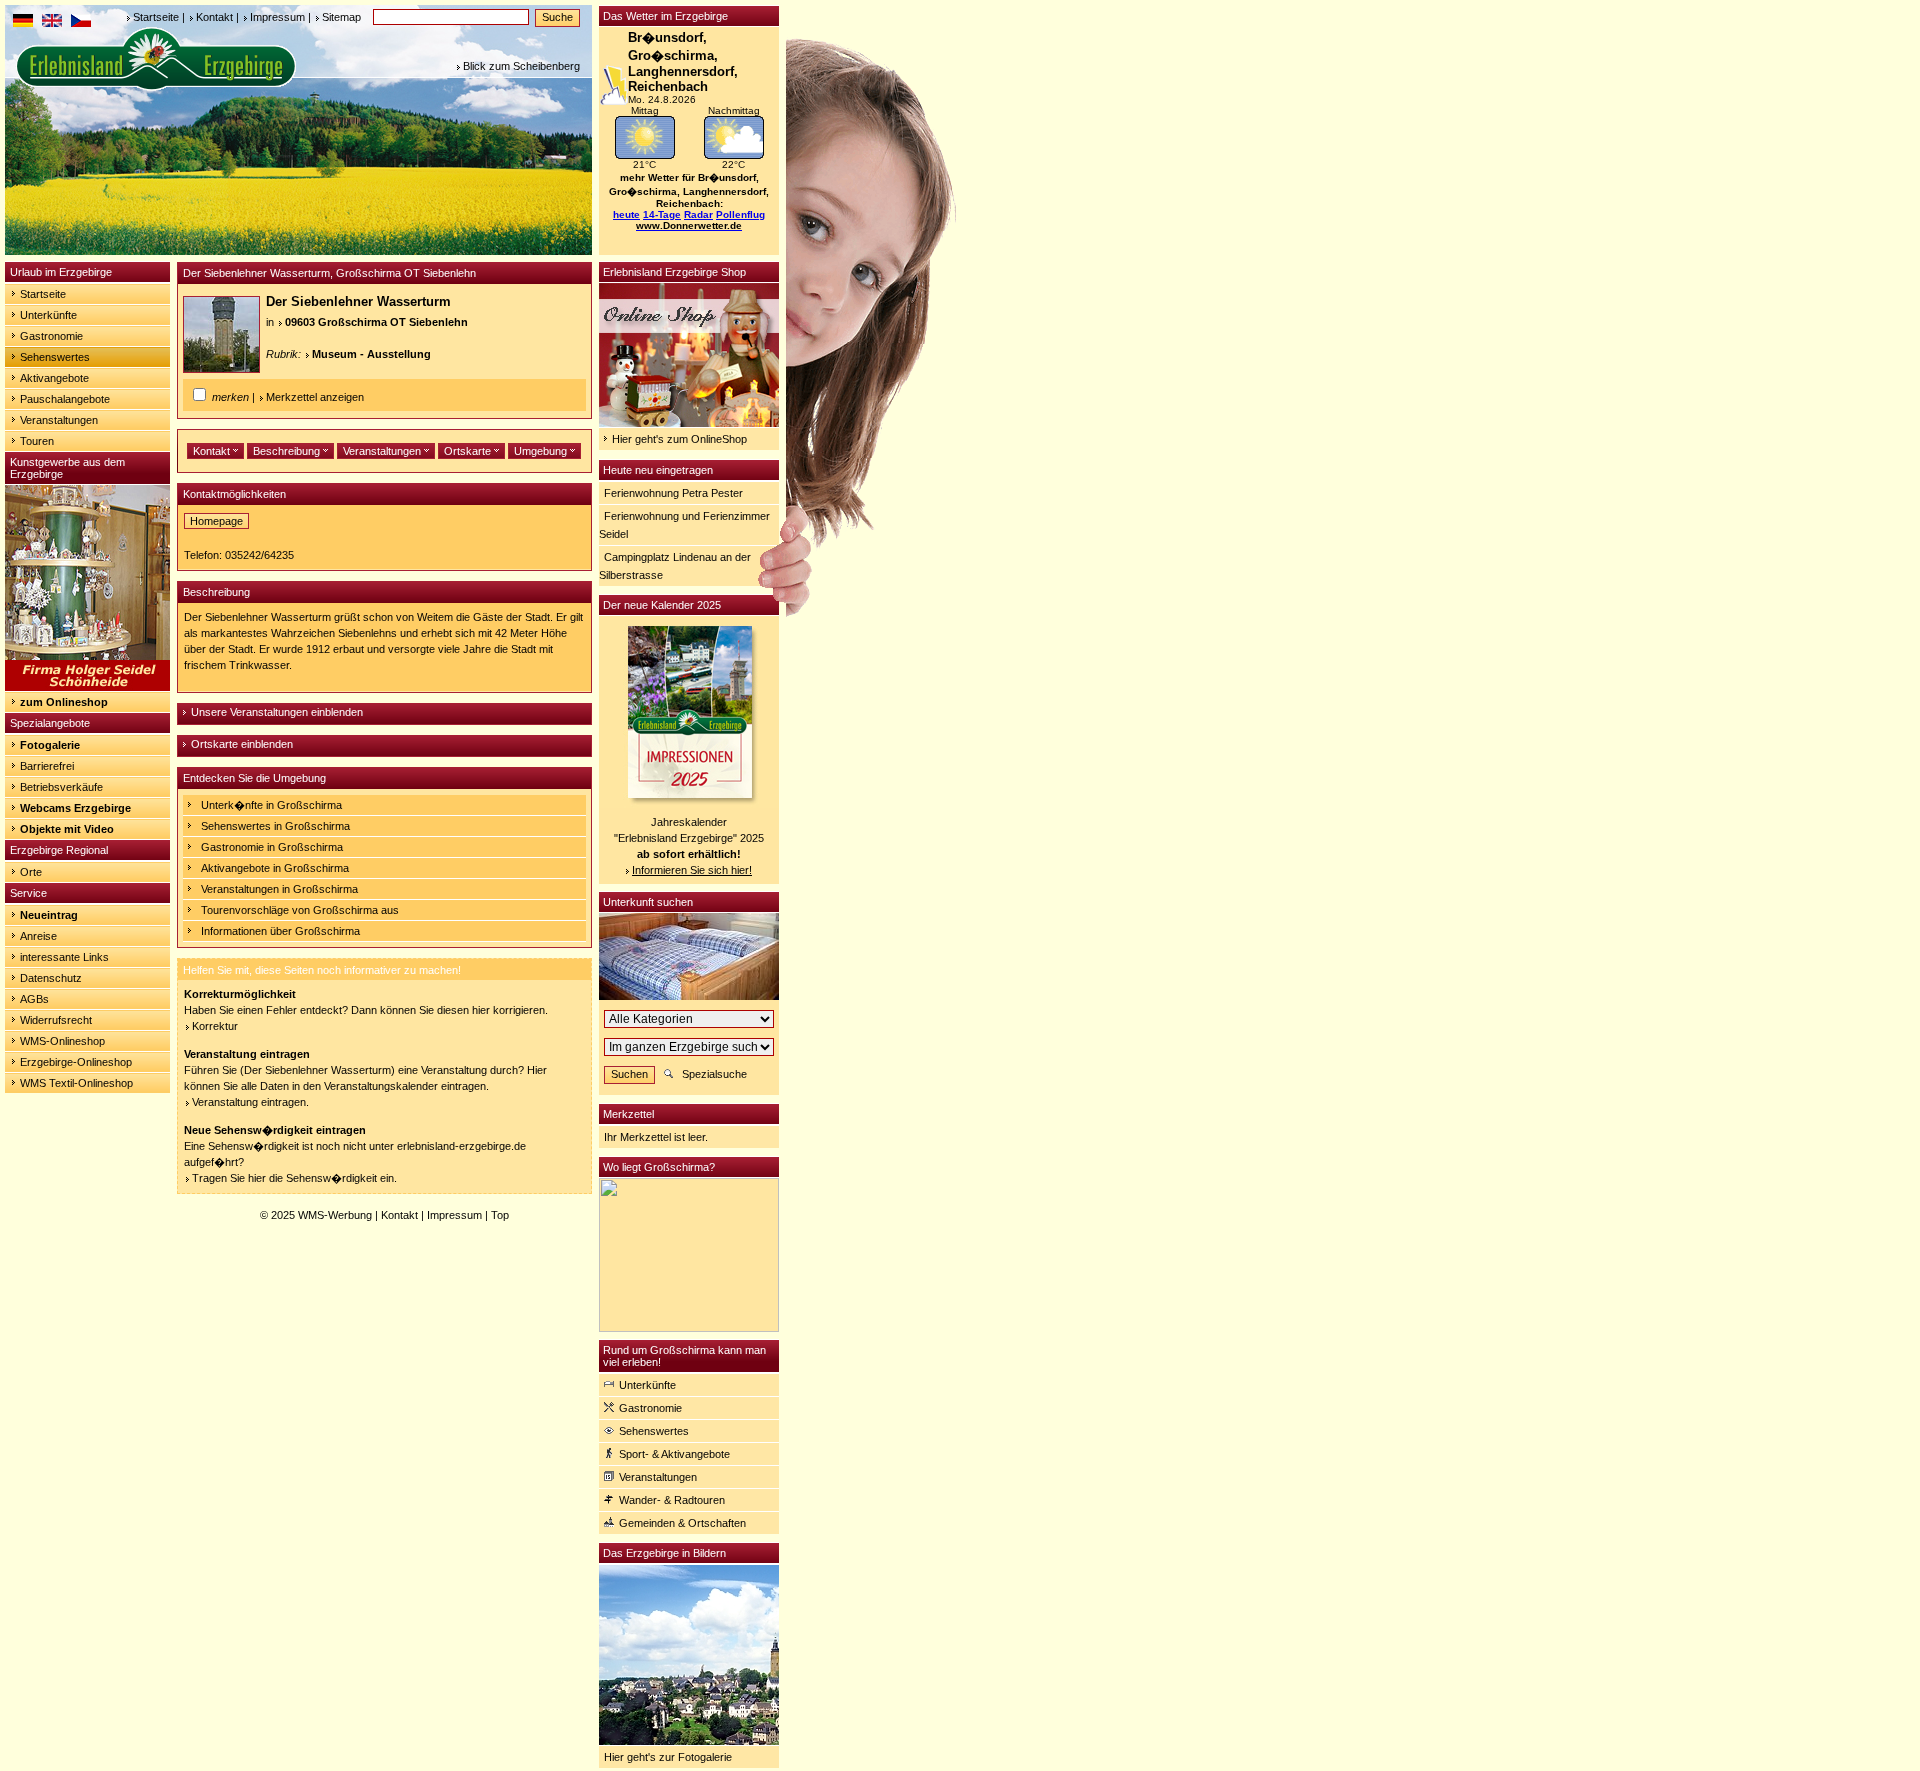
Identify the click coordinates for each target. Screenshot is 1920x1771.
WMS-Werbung (335, 1215)
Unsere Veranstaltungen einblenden (277, 712)
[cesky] (81, 23)
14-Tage (662, 214)
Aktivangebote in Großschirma (275, 868)
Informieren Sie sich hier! (692, 870)
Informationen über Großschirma (280, 931)
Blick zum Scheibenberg (521, 66)
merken (230, 397)
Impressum (277, 17)
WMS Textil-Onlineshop (76, 1083)
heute (626, 214)
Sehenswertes (55, 357)
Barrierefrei (47, 766)
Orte (31, 872)
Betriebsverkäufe (61, 787)
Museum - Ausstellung (371, 354)
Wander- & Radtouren (672, 1500)
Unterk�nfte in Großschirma (271, 805)
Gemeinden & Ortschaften (682, 1523)
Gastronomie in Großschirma (272, 847)
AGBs (34, 999)
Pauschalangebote (65, 399)
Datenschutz (51, 978)
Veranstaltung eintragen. (250, 1102)
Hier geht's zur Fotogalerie (668, 1757)
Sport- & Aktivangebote (674, 1454)
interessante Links (64, 957)
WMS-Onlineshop (62, 1041)
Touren (37, 441)
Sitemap (341, 17)
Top (500, 1215)
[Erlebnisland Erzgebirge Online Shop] (689, 423)
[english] (52, 23)
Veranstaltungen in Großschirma (279, 889)
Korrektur (215, 1026)
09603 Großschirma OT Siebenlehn (376, 322)
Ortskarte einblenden (242, 744)
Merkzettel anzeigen (315, 397)
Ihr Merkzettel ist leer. (656, 1137)
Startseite (156, 17)
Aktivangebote (54, 378)
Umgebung (542, 451)
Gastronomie (51, 336)
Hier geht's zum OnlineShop (679, 439)
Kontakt (214, 17)
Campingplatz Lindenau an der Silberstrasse (675, 566)
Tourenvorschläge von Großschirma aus (300, 910)
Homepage (216, 521)
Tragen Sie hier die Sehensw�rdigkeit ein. (294, 1178)
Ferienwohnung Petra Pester (673, 493)
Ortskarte (469, 451)
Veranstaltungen (59, 420)
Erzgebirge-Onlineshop (76, 1062)
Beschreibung (288, 451)
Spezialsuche (714, 1074)
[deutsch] (23, 23)
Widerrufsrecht (56, 1020)
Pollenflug (740, 214)
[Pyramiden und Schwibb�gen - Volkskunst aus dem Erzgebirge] (87, 687)
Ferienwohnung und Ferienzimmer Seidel (684, 525)
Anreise (38, 936)
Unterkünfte (48, 315)
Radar (698, 214)
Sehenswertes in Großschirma (275, 826)
